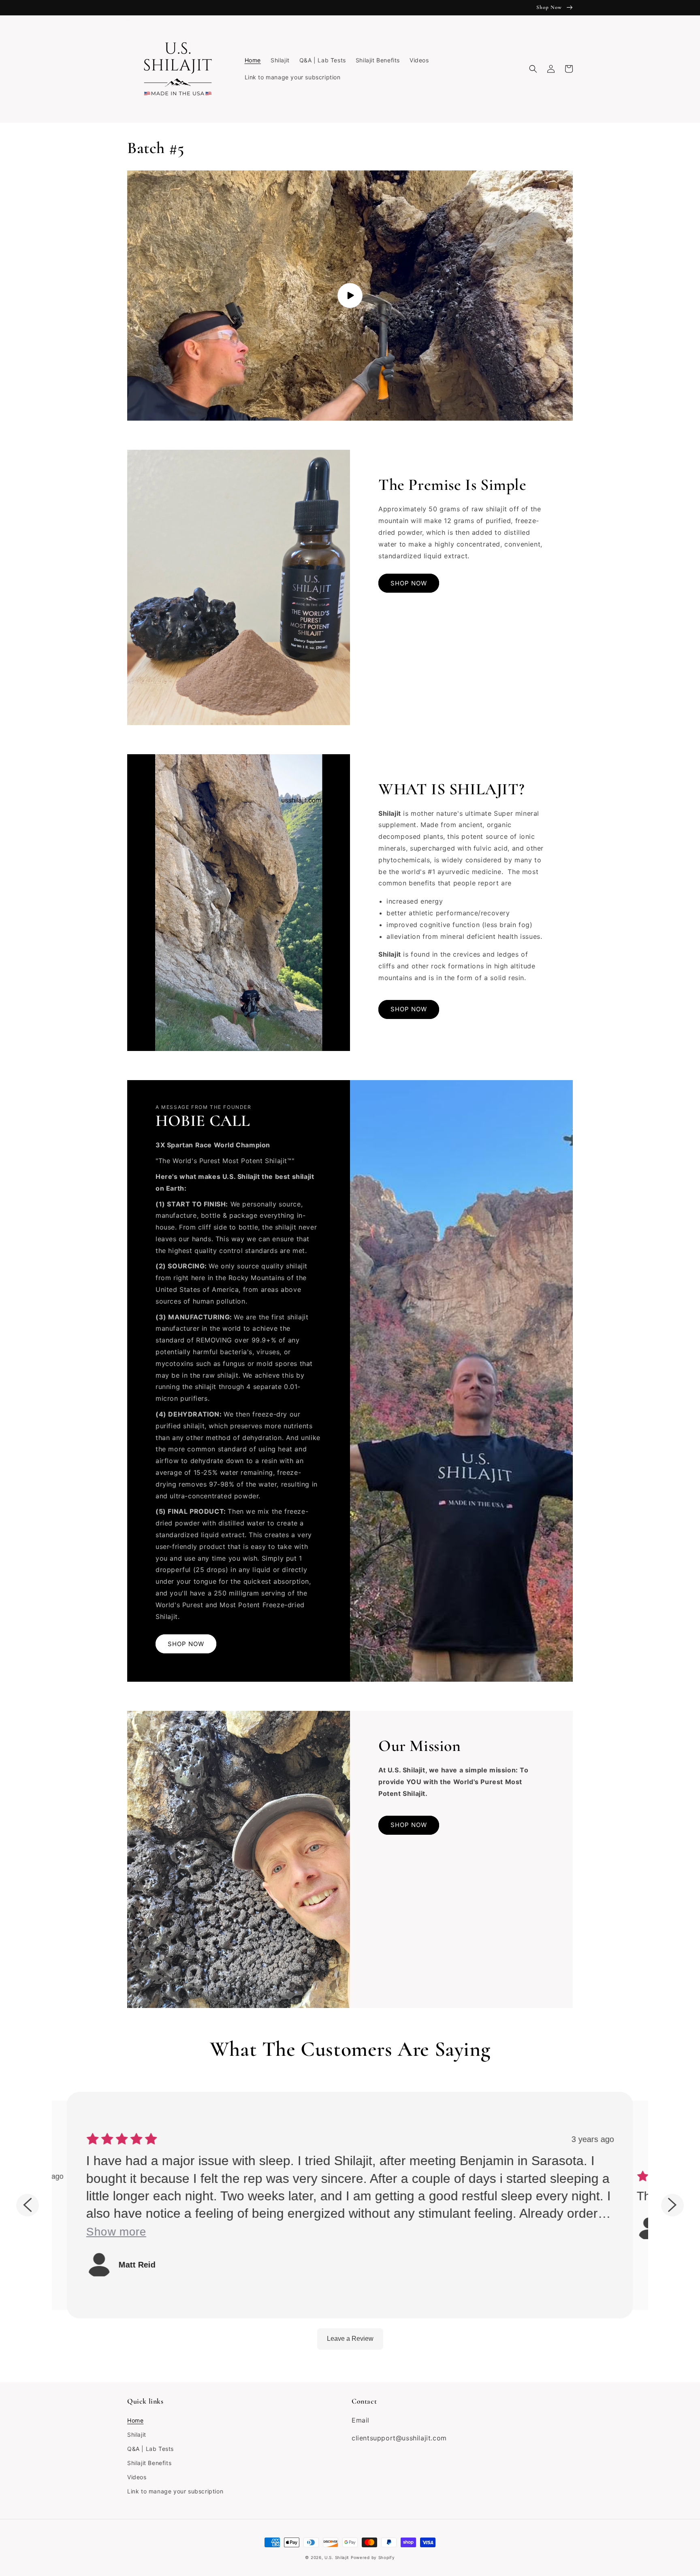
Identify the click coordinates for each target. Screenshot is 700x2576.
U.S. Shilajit (337, 2557)
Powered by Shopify (373, 2557)
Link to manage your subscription (175, 2491)
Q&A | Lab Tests (150, 2449)
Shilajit (137, 2435)
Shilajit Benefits (149, 2463)
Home (135, 2420)
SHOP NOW (409, 583)
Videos (137, 2477)
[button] (533, 69)
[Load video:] (350, 296)
